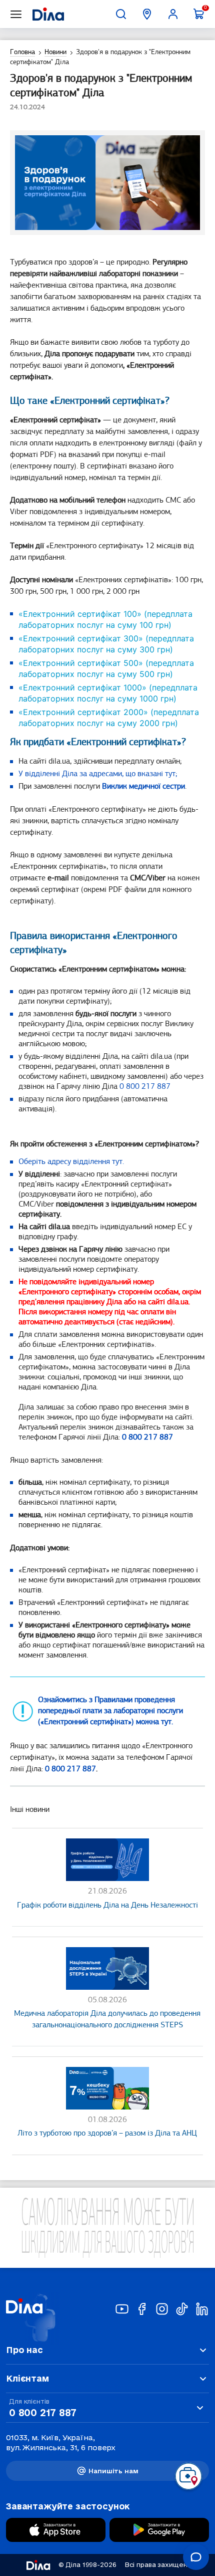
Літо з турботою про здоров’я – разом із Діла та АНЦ (107, 2134)
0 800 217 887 (145, 1087)
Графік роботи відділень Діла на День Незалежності (107, 1906)
